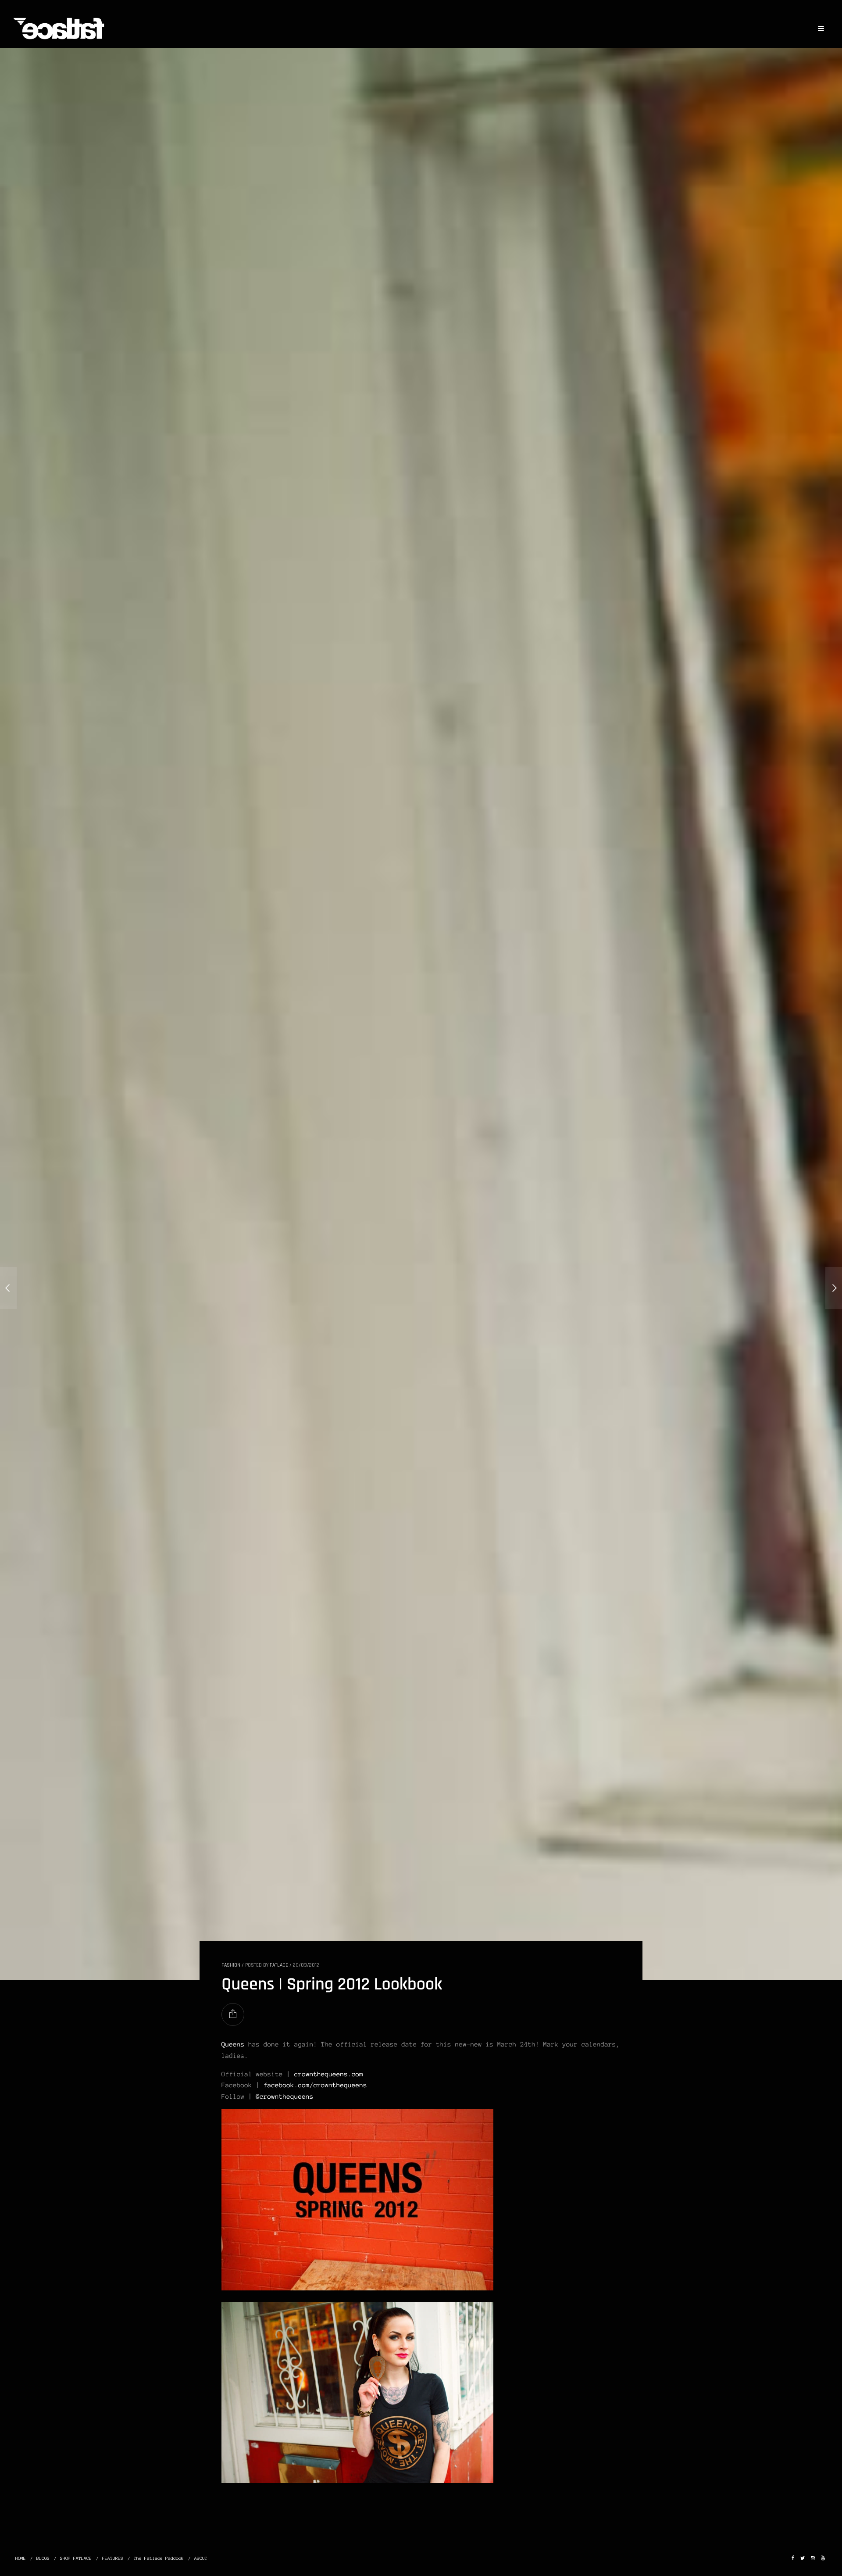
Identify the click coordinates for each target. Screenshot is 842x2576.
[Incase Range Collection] (8, 1288)
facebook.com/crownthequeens (315, 2085)
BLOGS (43, 2558)
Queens (233, 2044)
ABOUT (201, 2558)
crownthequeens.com (329, 2074)
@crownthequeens (285, 2097)
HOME (21, 2558)
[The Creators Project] (834, 1288)
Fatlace (279, 1965)
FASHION (231, 1965)
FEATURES (113, 2558)
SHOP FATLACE (76, 2558)
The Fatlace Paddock (159, 2558)
